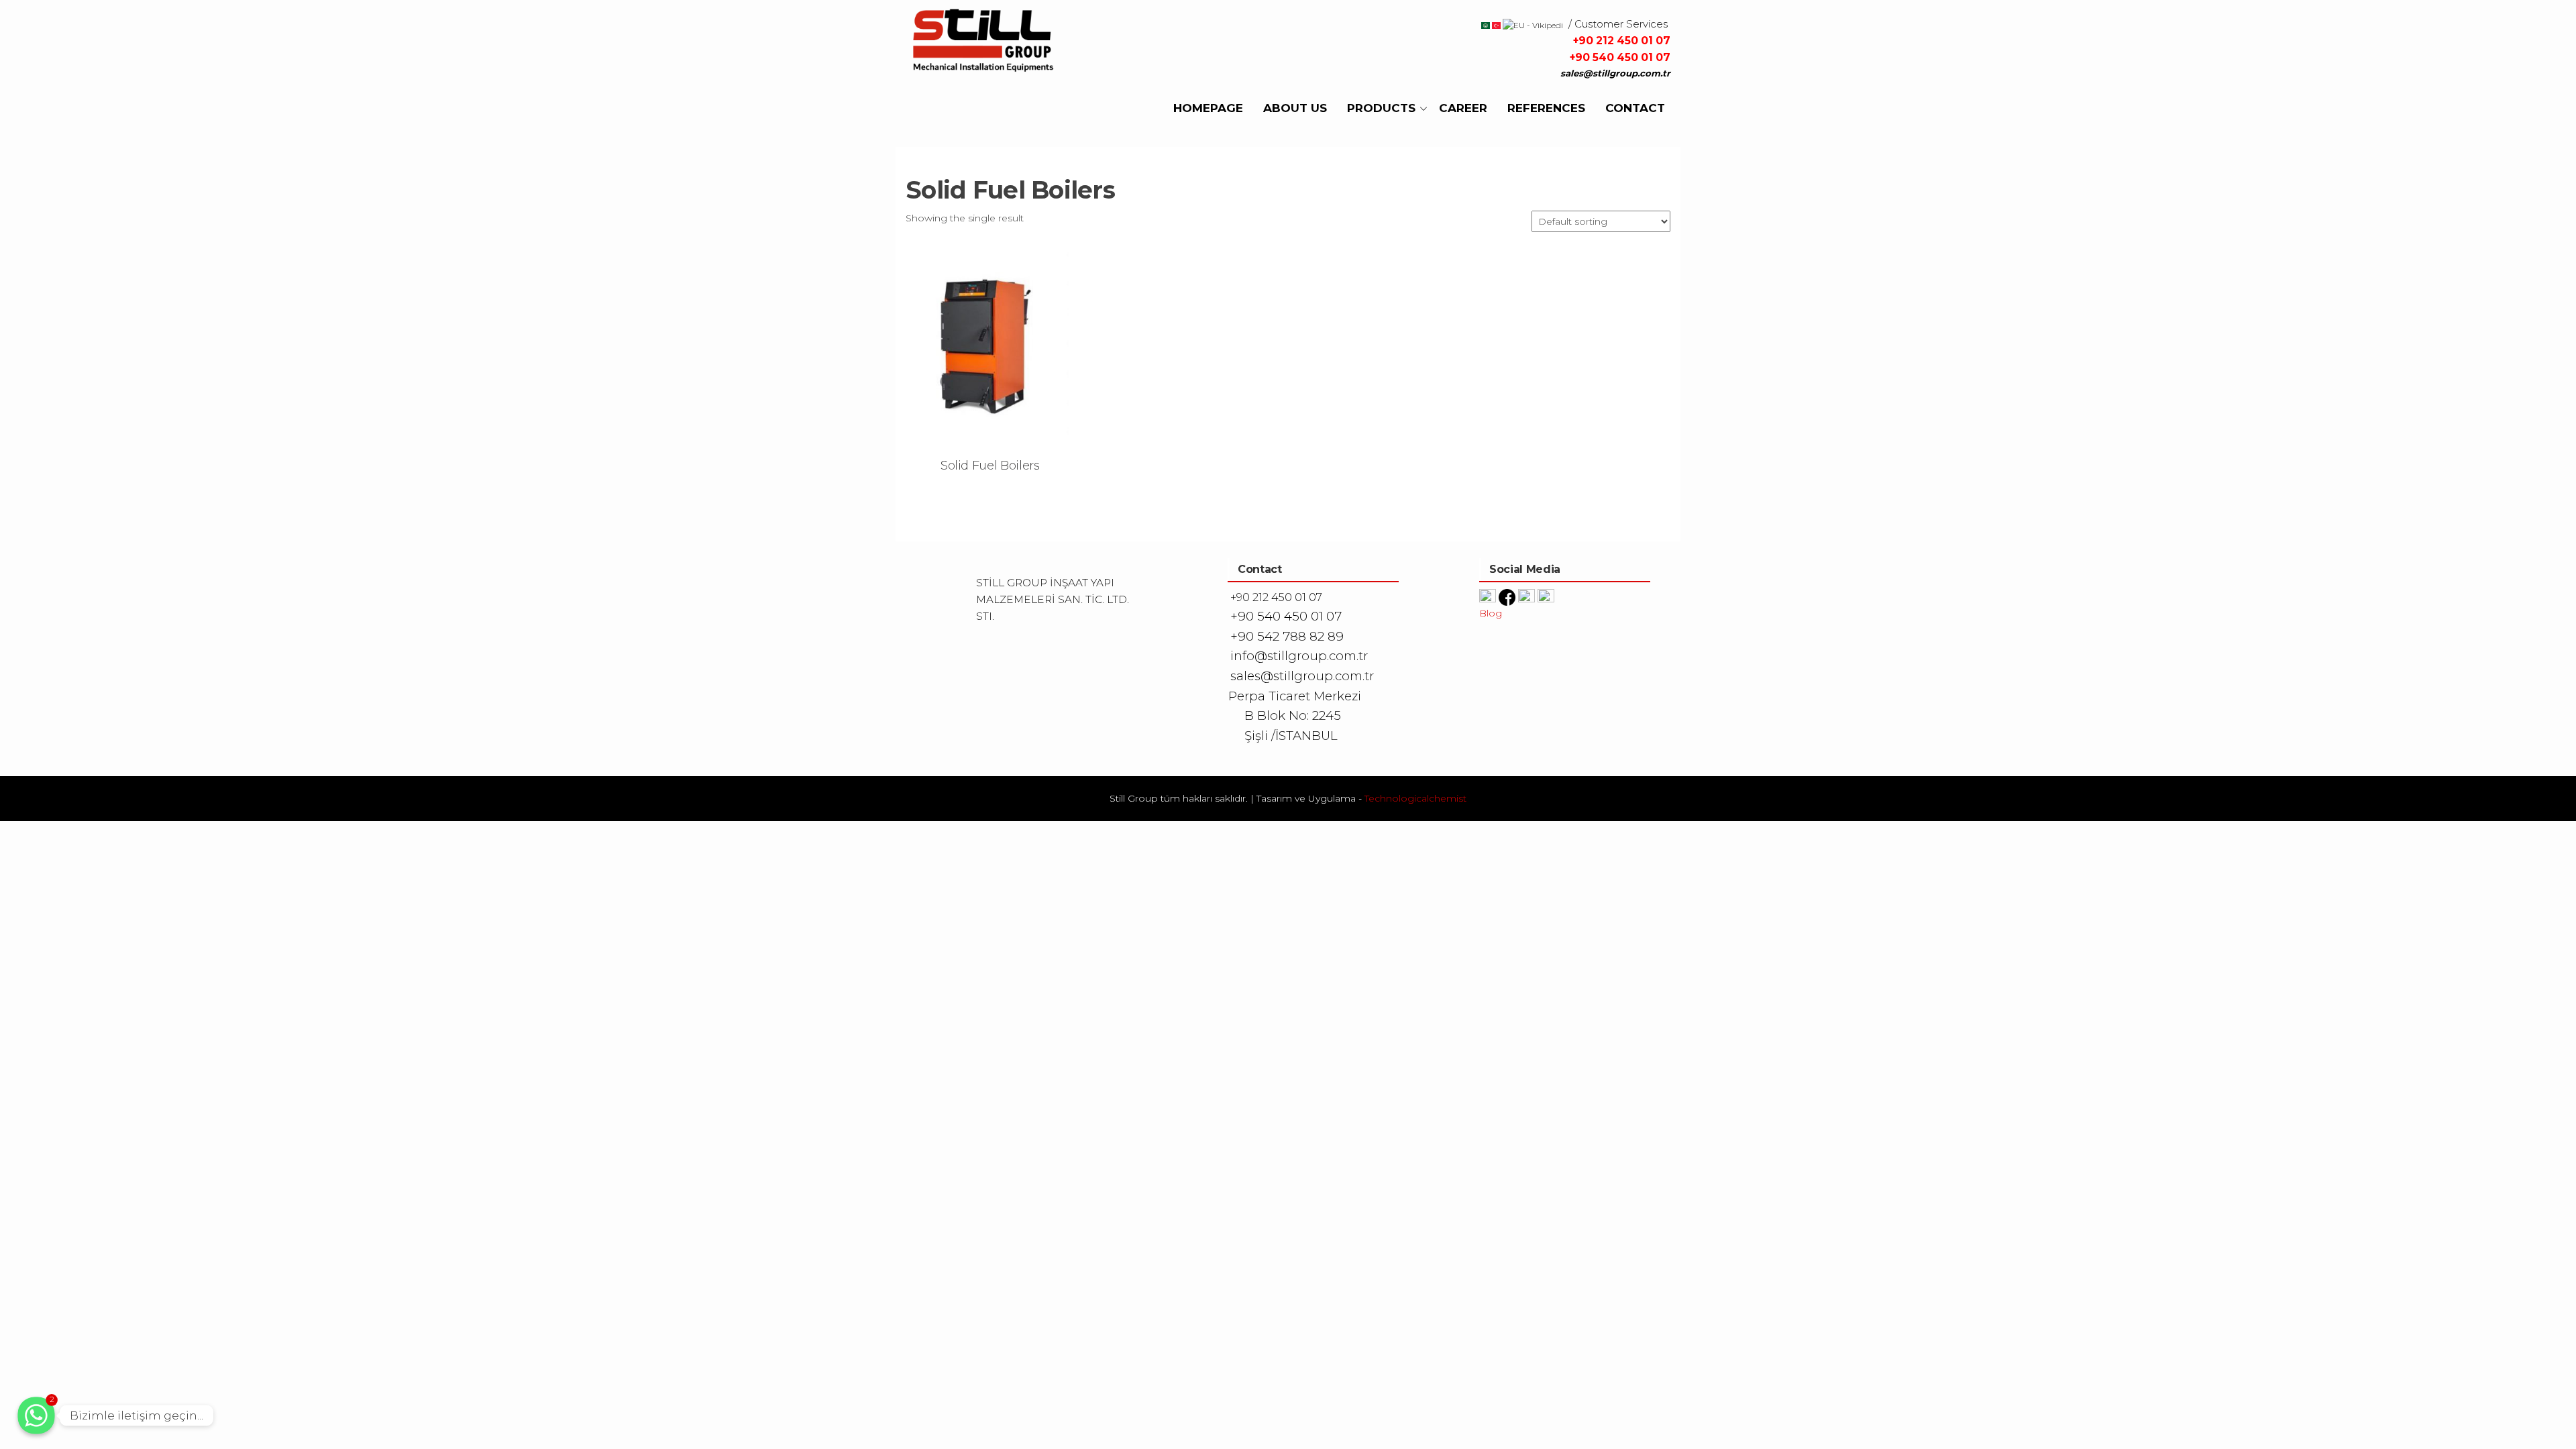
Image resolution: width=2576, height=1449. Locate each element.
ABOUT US (1295, 108)
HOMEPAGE (1208, 108)
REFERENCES (1546, 108)
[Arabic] (1486, 24)
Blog (1491, 613)
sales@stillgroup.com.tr (1615, 73)
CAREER (1463, 108)
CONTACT (1635, 108)
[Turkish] (1495, 24)
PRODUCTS (1381, 108)
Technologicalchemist (1415, 798)
